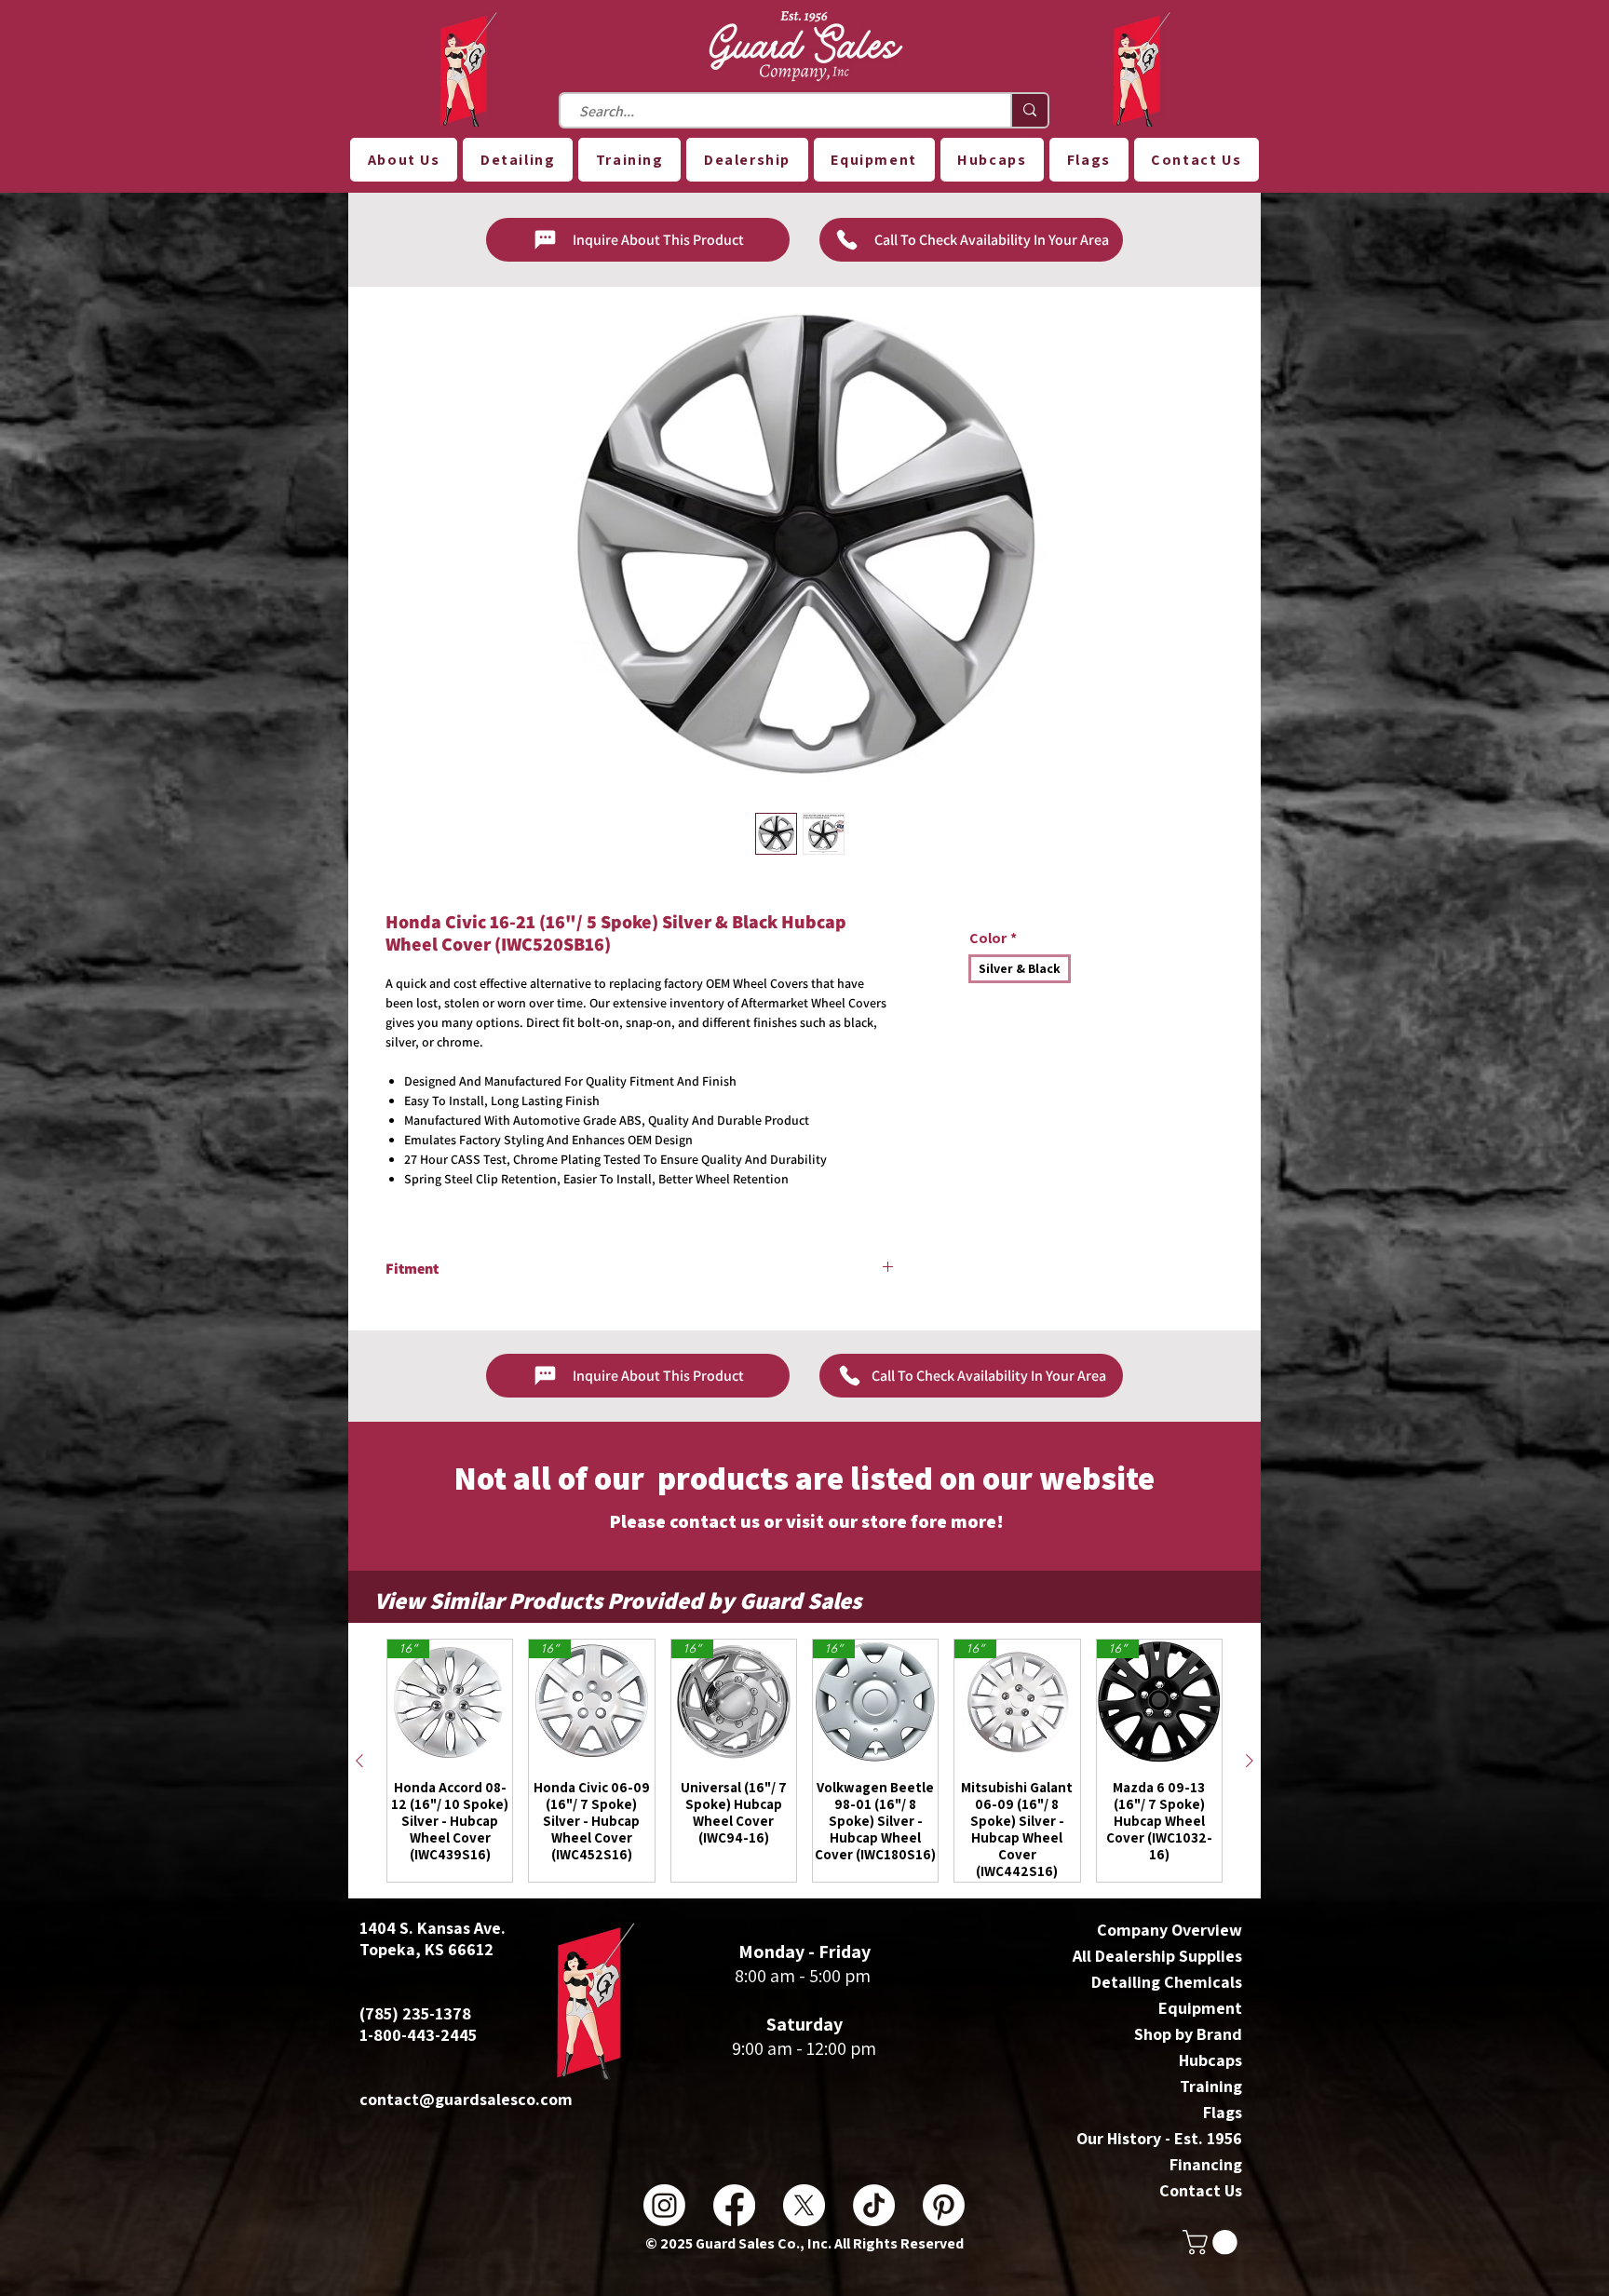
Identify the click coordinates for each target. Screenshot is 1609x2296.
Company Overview (1170, 1930)
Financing (1206, 2164)
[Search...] (1029, 110)
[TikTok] (874, 2205)
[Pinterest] (944, 2205)
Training (1211, 2086)
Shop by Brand (1188, 2034)
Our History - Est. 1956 (1159, 2138)
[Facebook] (734, 2205)
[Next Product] (1250, 1761)
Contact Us (1201, 2190)
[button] (404, 160)
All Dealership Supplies (1157, 1956)
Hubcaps (1210, 2060)
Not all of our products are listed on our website (804, 1478)
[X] (804, 2205)
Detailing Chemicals (1167, 1982)
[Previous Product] (359, 1761)
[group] (804, 1761)
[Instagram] (664, 2205)
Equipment (1200, 2008)
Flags (1223, 2112)
